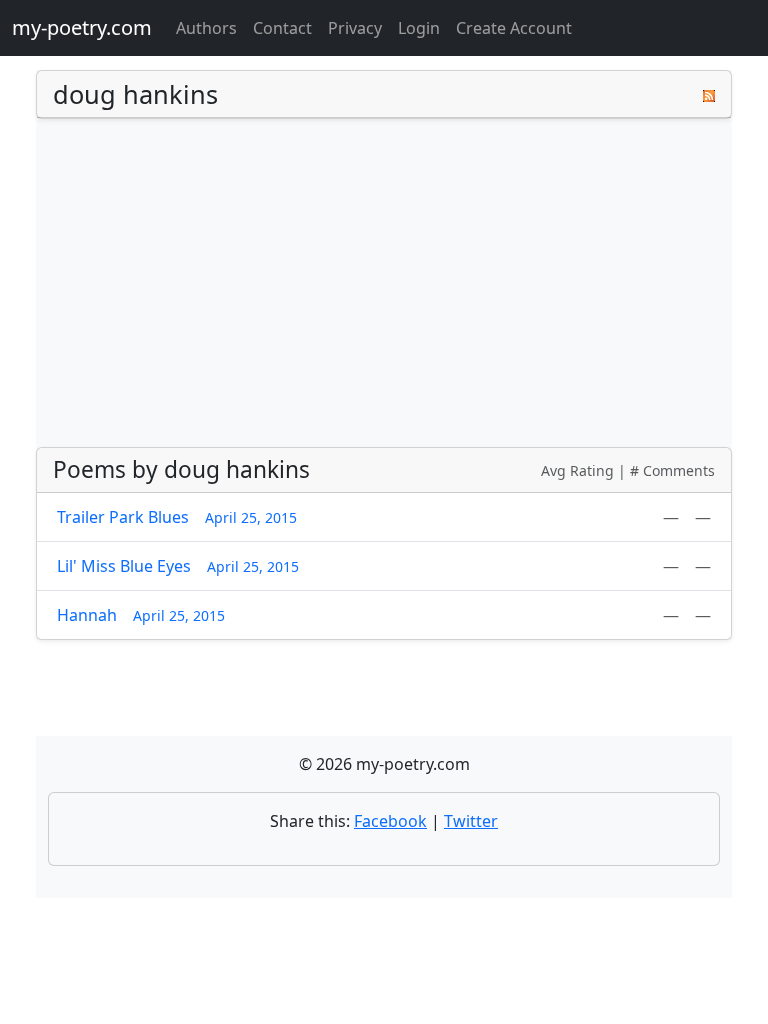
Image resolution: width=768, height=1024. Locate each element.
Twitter (471, 821)
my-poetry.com (82, 27)
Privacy (355, 28)
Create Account (514, 28)
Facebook (390, 821)
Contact (282, 28)
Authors (206, 28)
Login (419, 28)
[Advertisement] (384, 283)
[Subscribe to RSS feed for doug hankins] (709, 94)
